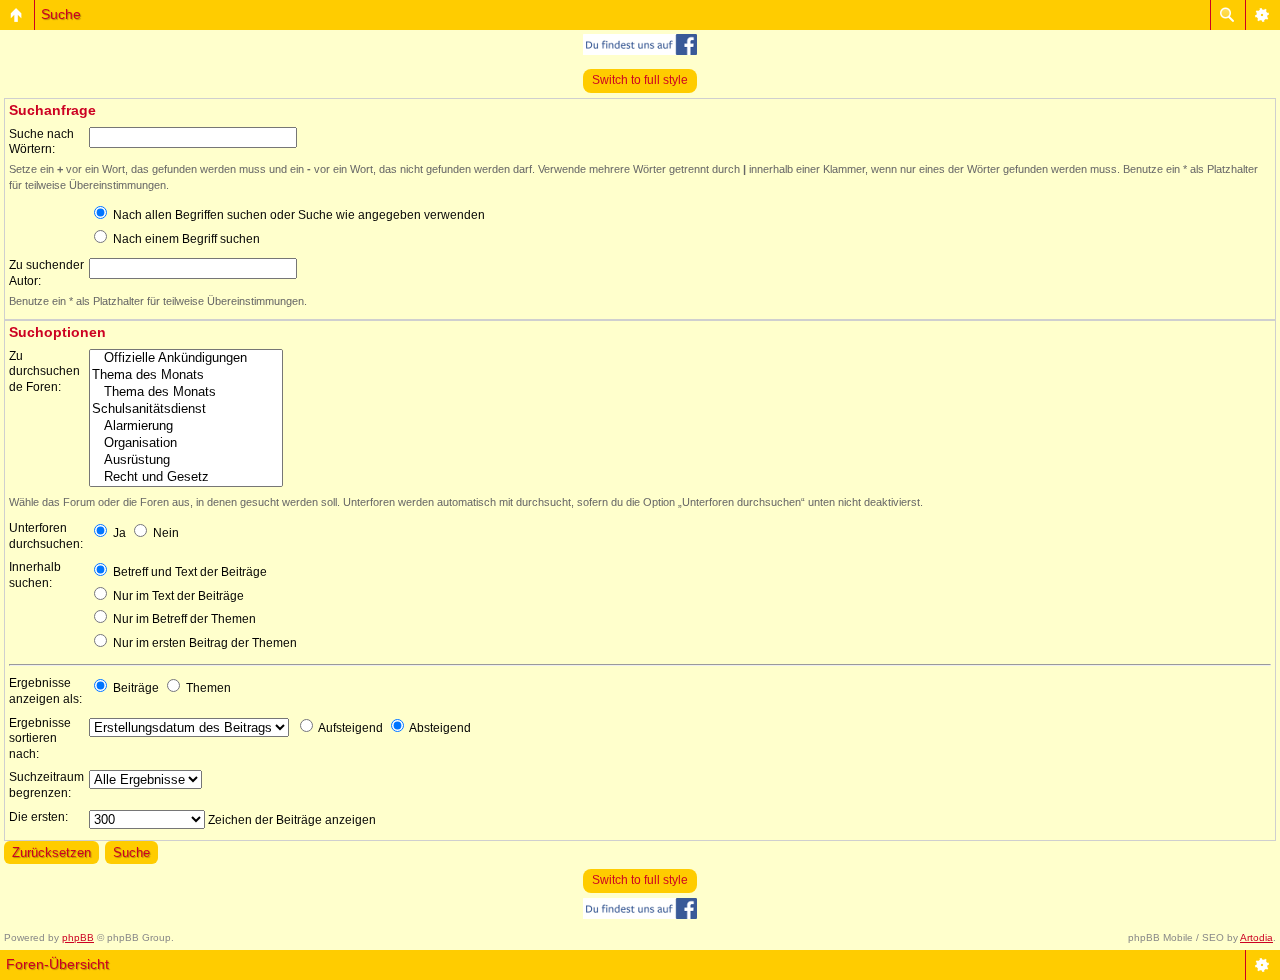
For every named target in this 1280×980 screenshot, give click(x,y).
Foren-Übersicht (57, 964)
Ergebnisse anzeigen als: (45, 691)
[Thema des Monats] (186, 375)
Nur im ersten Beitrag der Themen (203, 643)
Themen (207, 688)
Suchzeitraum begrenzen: (46, 785)
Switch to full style (640, 80)
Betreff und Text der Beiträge (188, 572)
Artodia (1256, 937)
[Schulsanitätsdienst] (186, 409)
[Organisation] (186, 443)
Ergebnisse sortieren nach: (40, 738)
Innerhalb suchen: (35, 575)
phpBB (78, 937)
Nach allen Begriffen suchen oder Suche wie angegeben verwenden (297, 215)
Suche (61, 14)
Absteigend (439, 728)
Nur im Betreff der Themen (183, 619)
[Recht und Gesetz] (186, 477)
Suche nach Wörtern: (41, 142)
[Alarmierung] (186, 426)
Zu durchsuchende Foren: (44, 371)
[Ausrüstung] (186, 460)
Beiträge (134, 688)
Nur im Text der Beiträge (177, 596)
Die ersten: (38, 817)
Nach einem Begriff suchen (185, 239)
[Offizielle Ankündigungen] (186, 358)
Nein (164, 533)
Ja (118, 533)
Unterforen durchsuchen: (46, 536)
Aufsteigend (349, 728)
